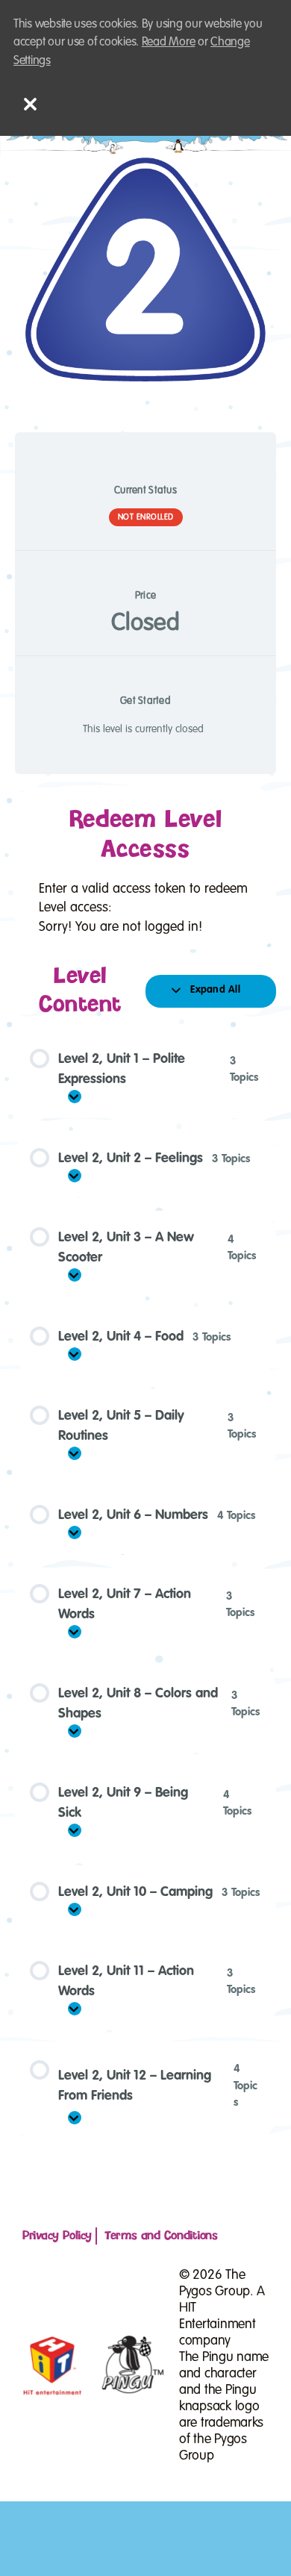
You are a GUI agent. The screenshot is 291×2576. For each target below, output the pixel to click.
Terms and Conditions (161, 2236)
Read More (169, 42)
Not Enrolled (146, 517)
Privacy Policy (57, 2236)
